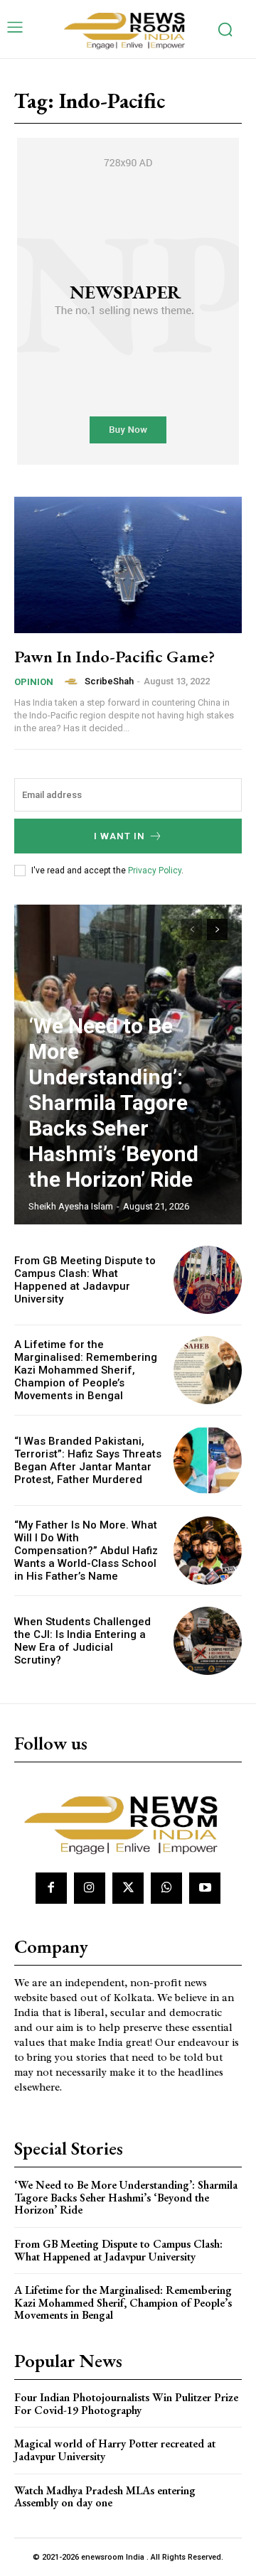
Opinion (34, 682)
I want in (119, 836)
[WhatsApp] (166, 1888)
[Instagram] (90, 1888)
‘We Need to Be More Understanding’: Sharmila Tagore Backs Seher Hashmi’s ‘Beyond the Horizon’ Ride (113, 1103)
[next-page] (217, 929)
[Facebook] (51, 1888)
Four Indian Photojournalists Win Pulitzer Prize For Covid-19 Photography (126, 2404)
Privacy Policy (155, 871)
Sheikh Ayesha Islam (71, 1206)
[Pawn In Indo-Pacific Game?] (128, 565)
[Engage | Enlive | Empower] (128, 29)
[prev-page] (192, 929)
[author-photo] (73, 681)
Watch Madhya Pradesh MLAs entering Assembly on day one (105, 2497)
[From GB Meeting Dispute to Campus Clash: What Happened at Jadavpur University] (208, 1280)
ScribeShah (109, 681)
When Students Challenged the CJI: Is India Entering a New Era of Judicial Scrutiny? (82, 1641)
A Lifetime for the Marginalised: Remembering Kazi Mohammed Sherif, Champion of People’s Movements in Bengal (86, 1370)
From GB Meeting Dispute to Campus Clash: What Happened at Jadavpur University (85, 1280)
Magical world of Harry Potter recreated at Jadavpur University (115, 2450)
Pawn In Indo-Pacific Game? (114, 656)
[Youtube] (205, 1888)
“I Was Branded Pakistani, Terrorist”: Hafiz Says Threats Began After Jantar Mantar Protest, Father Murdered (88, 1460)
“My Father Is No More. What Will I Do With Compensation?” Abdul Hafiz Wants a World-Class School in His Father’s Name (86, 1551)
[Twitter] (128, 1888)
